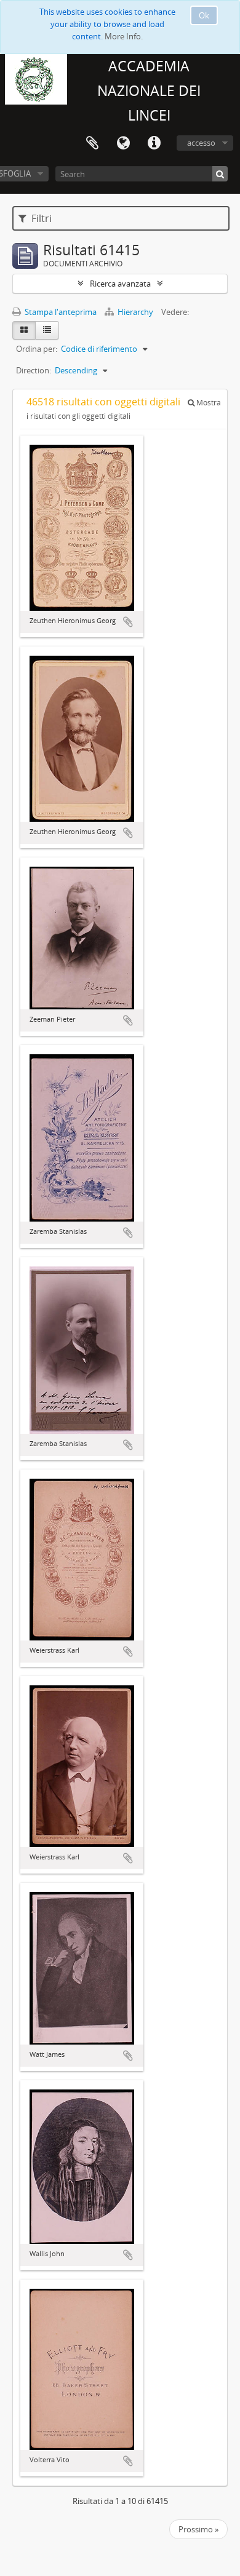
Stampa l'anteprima (60, 312)
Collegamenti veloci (154, 143)
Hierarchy (135, 312)
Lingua (123, 143)
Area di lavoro (92, 143)
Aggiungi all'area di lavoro (128, 622)
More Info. (124, 36)
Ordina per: (37, 349)
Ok (204, 15)
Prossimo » (198, 2529)
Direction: (34, 370)
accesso (201, 143)
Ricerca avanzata (120, 284)
